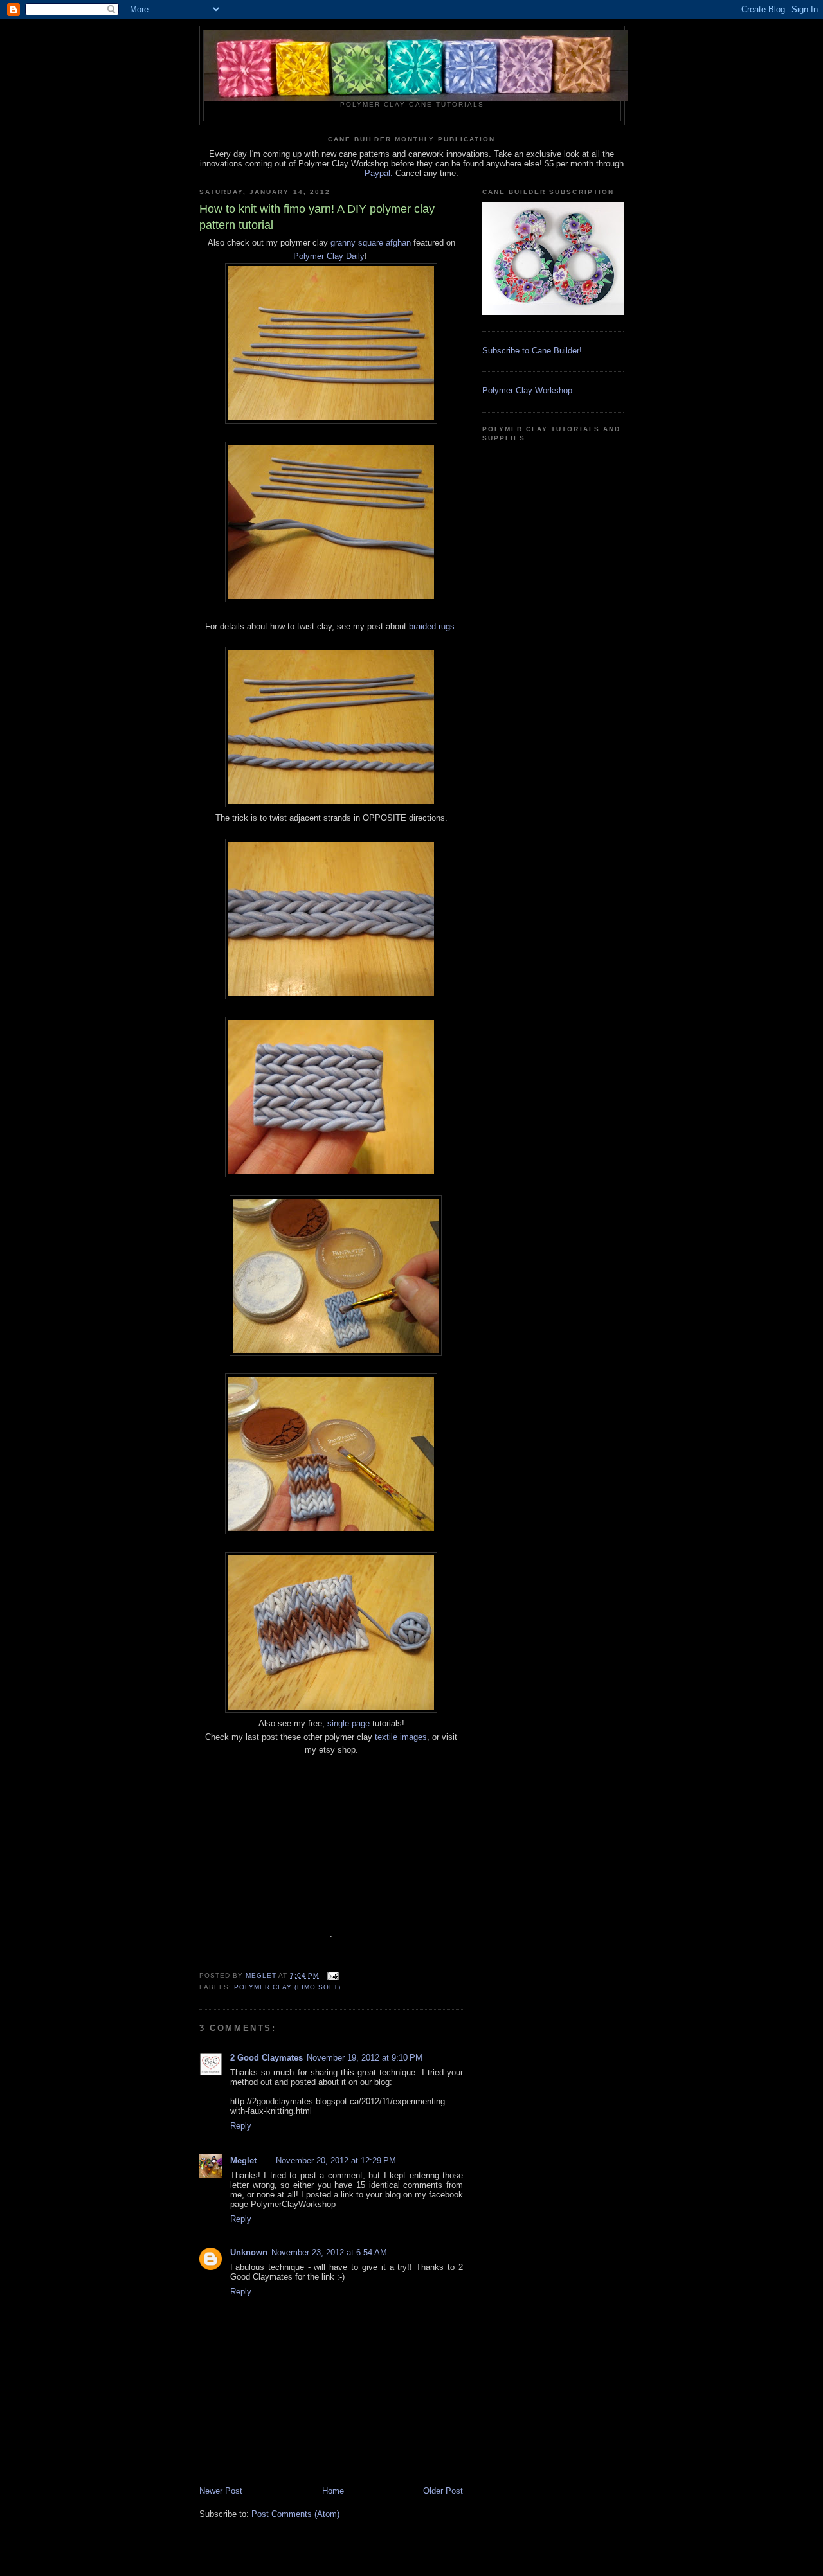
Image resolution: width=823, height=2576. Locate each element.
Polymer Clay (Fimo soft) (287, 1987)
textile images (401, 1737)
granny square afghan (371, 243)
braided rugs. (433, 626)
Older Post (443, 2491)
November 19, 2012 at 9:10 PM (365, 2058)
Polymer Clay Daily (329, 256)
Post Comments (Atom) (295, 2514)
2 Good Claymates (267, 2058)
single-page (348, 1723)
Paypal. (379, 173)
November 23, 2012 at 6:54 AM (329, 2252)
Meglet (243, 2160)
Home (333, 2491)
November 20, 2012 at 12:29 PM (336, 2160)
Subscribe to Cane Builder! (532, 351)
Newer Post (221, 2491)
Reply (241, 2126)
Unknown (249, 2252)
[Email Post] (333, 1975)
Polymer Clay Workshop (527, 390)
